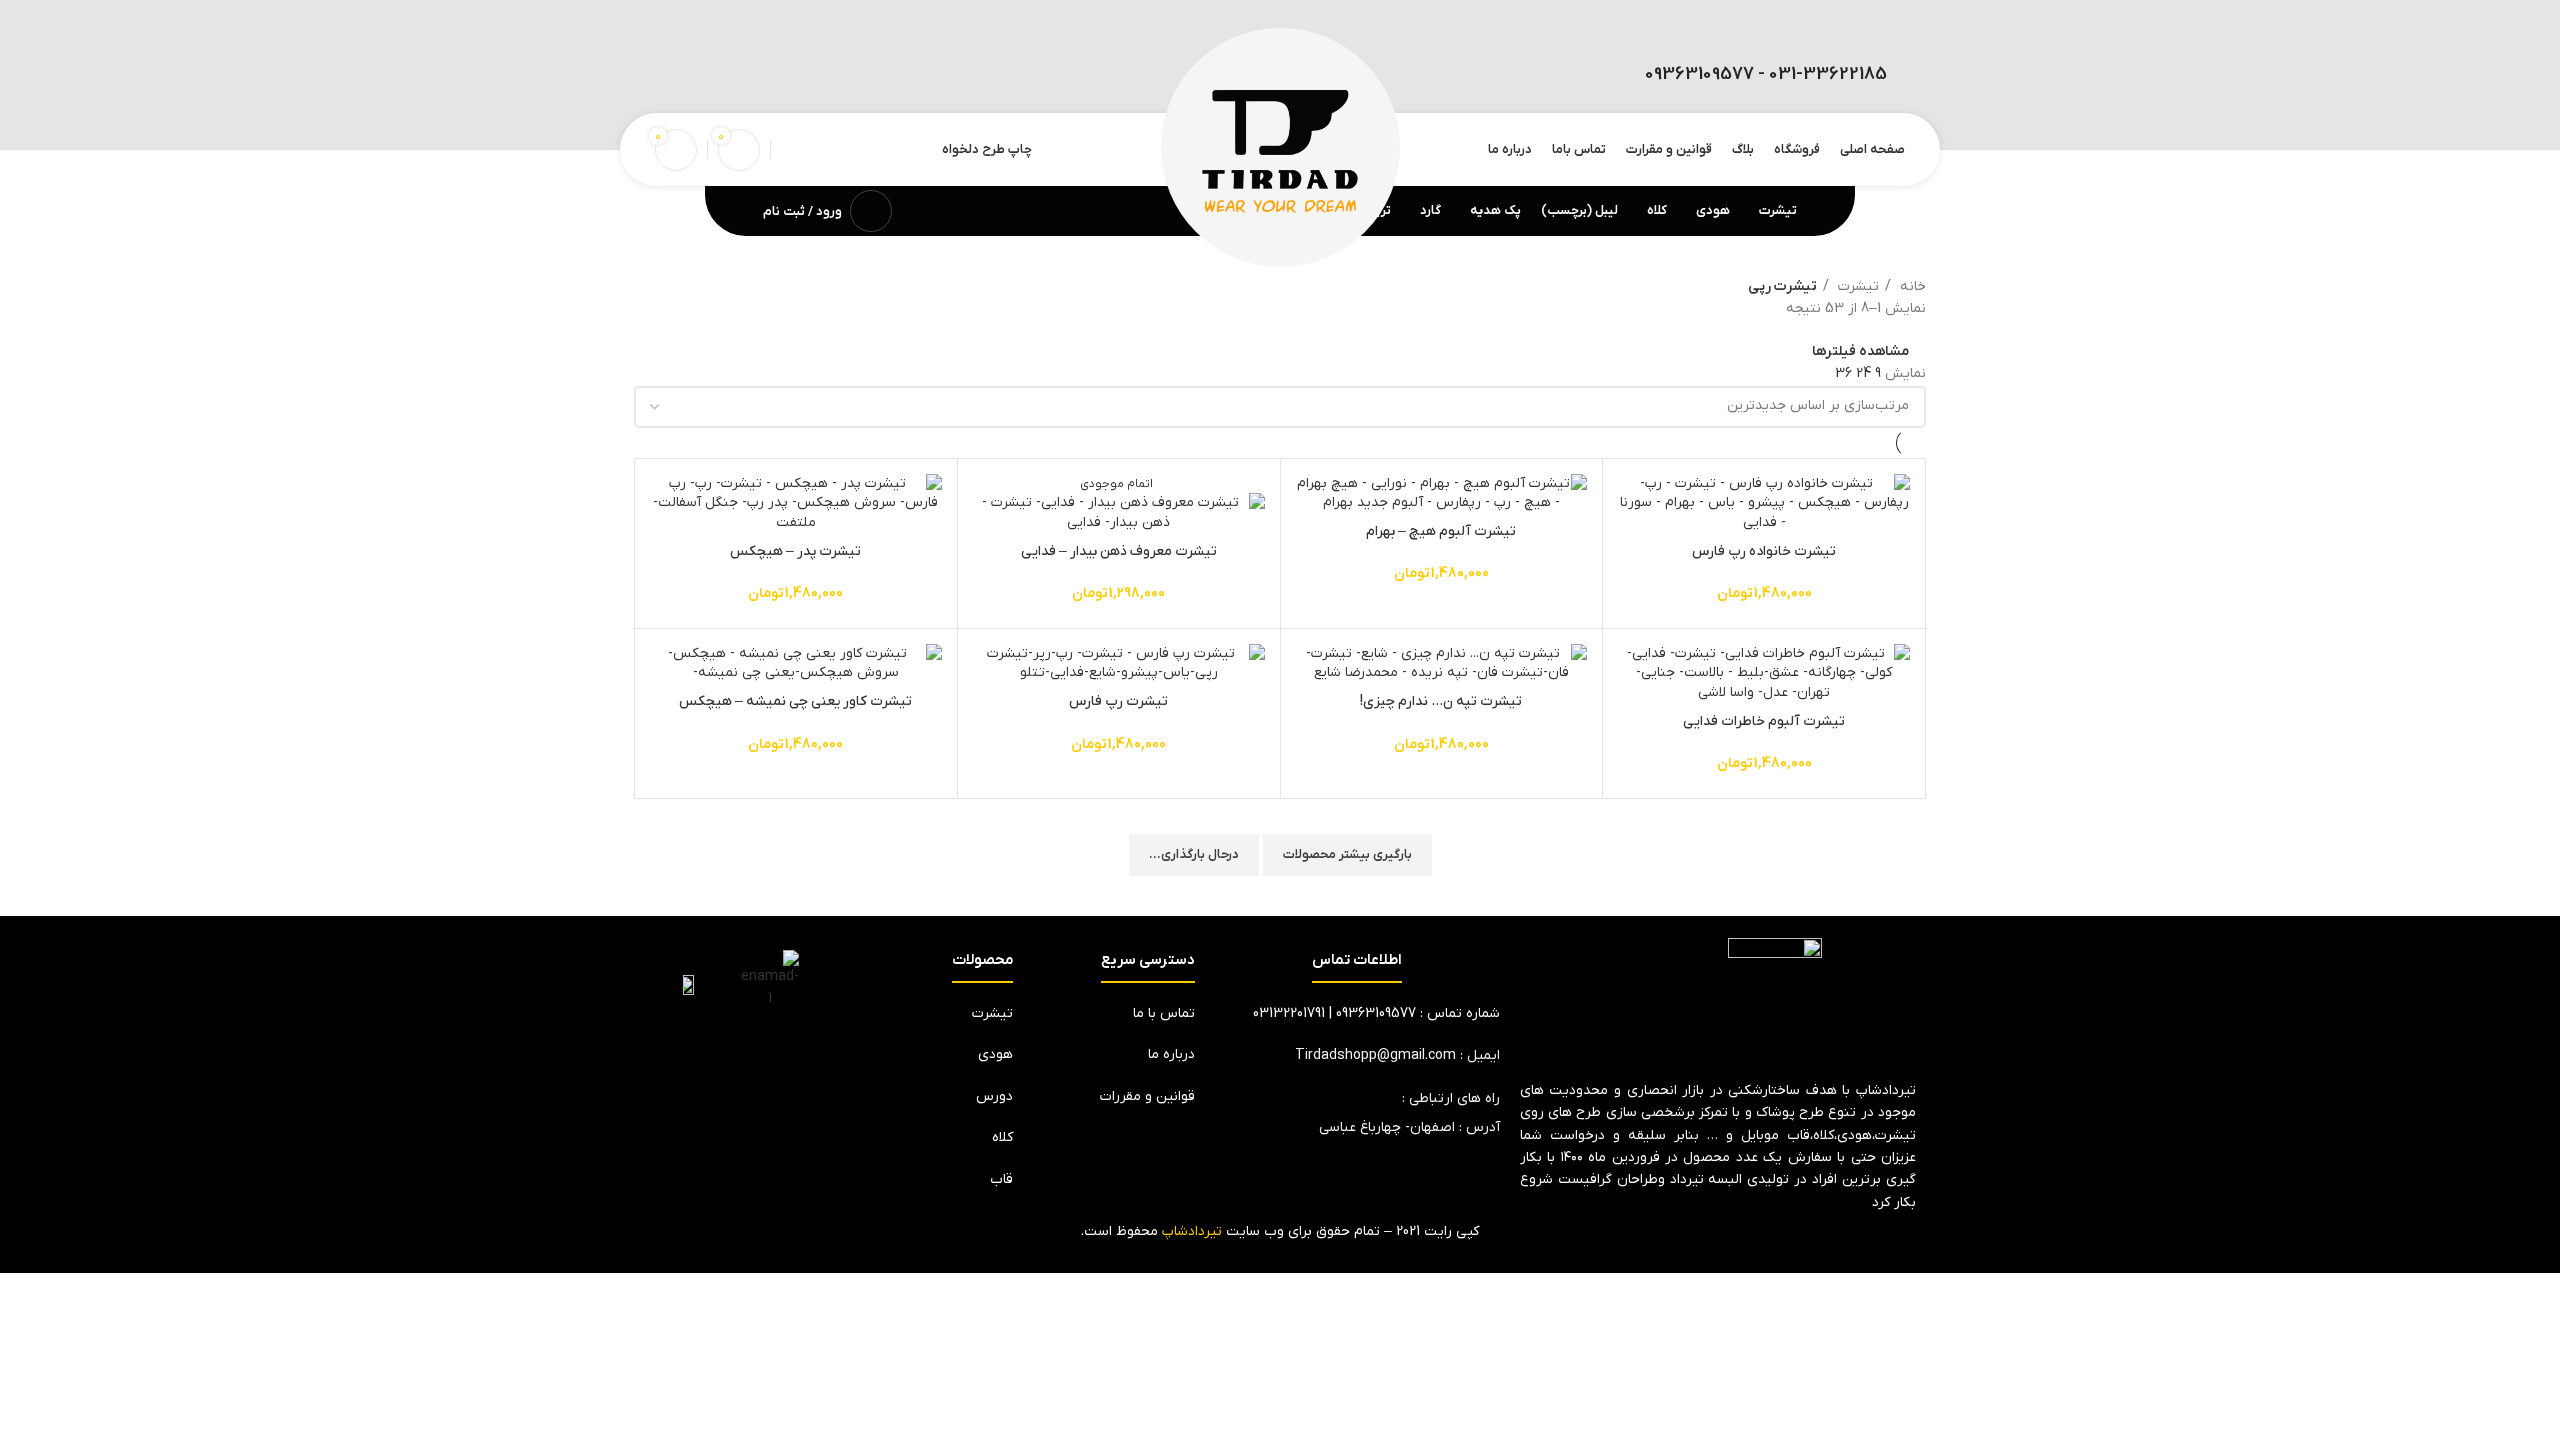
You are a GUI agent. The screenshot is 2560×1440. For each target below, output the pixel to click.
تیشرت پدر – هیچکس (795, 551)
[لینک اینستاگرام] (700, 75)
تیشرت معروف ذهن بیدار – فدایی (1119, 551)
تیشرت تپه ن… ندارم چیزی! (1441, 701)
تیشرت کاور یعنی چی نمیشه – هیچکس (795, 701)
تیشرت (1856, 286)
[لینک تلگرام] (669, 75)
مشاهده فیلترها (1860, 351)
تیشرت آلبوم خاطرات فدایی (1764, 721)
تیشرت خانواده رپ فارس (1764, 551)
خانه (1911, 286)
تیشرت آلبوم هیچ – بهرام (1441, 531)
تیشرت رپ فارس (1118, 701)
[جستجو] (787, 150)
